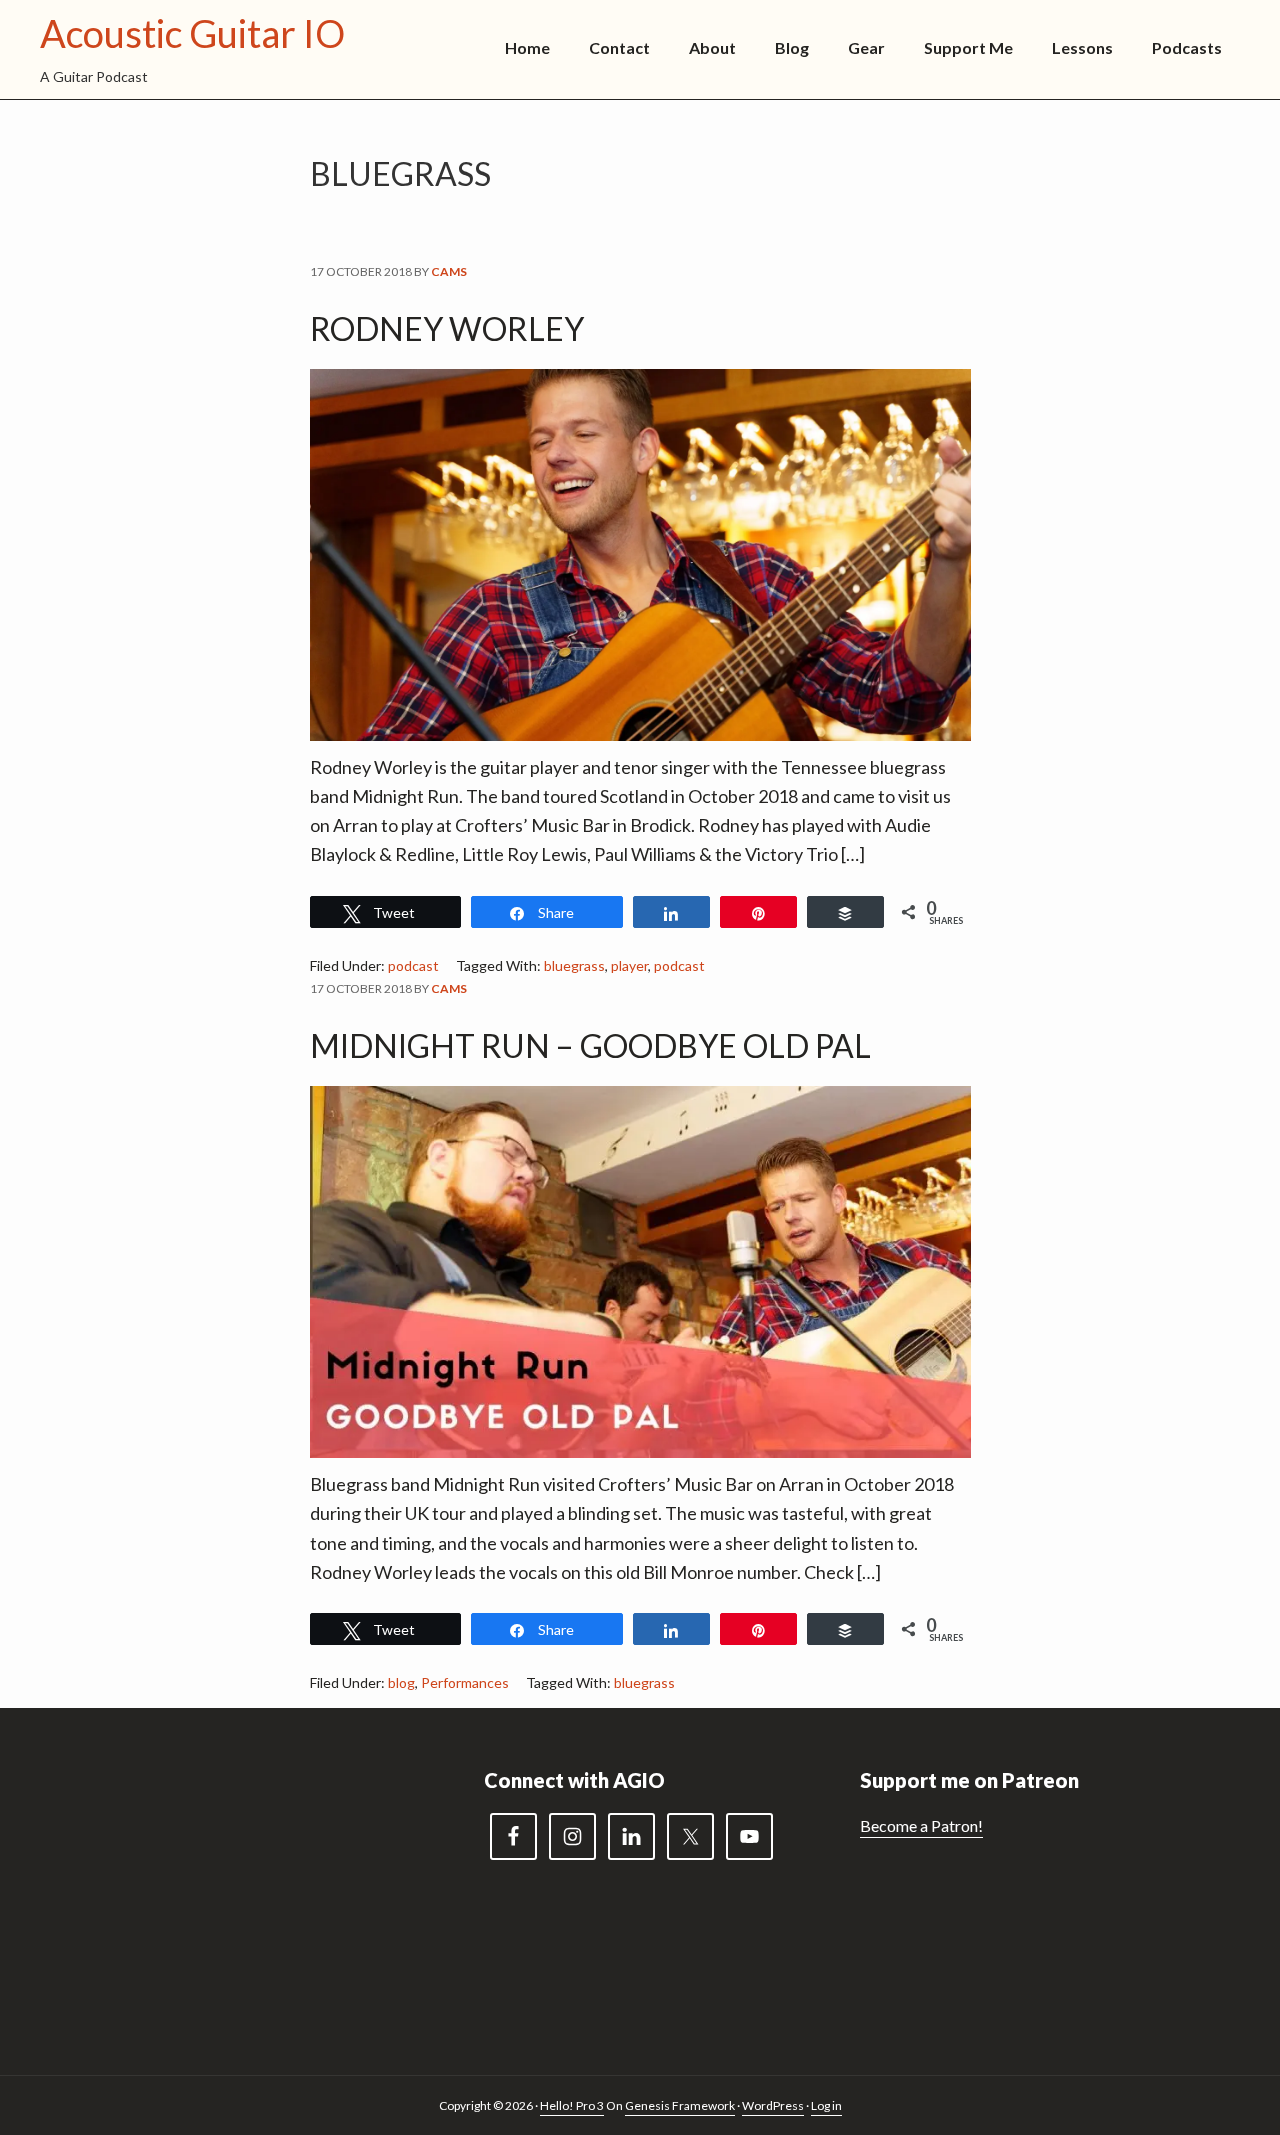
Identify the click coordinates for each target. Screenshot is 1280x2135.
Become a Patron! (921, 1825)
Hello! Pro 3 (572, 2105)
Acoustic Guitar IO (192, 33)
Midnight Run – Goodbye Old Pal (590, 1045)
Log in (826, 2105)
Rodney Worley (447, 328)
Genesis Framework (680, 2105)
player (629, 965)
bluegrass (574, 965)
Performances (465, 1682)
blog (401, 1682)
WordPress (773, 2105)
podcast (413, 965)
